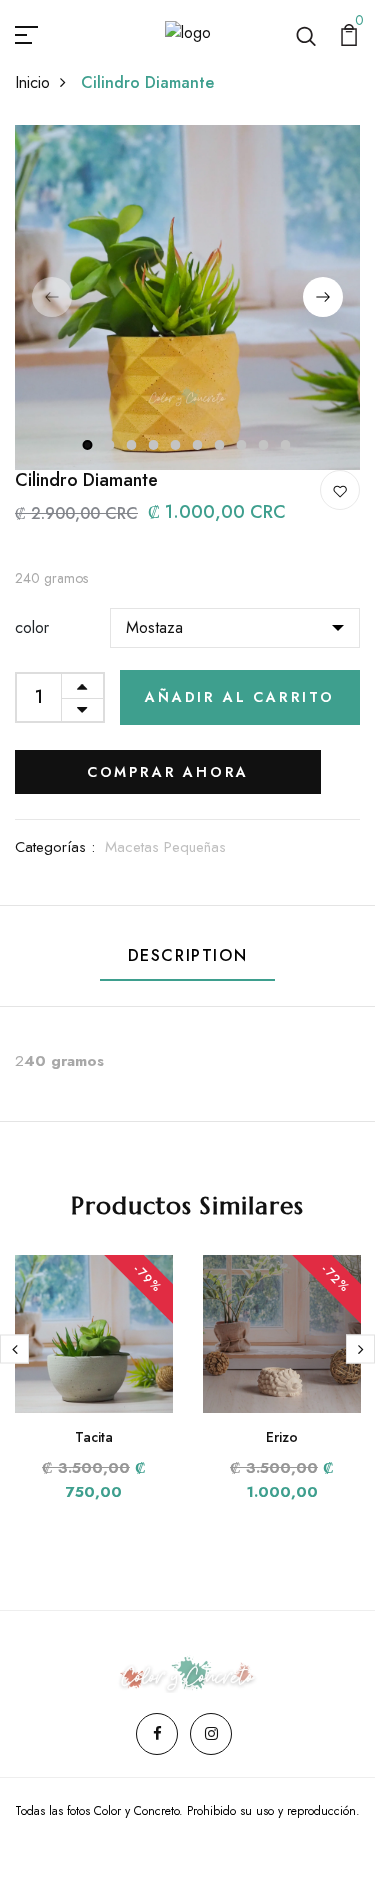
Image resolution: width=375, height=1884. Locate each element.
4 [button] (155, 445)
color (32, 627)
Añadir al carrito (240, 697)
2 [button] (111, 445)
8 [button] (243, 445)
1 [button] (88, 445)
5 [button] (177, 445)
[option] (187, 297)
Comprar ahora (168, 772)
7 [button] (221, 445)
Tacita (94, 1437)
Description (188, 955)
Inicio (32, 82)
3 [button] (133, 445)
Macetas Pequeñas (165, 847)
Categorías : (55, 847)
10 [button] (287, 445)
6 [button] (199, 445)
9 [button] (265, 445)
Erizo (282, 1437)
